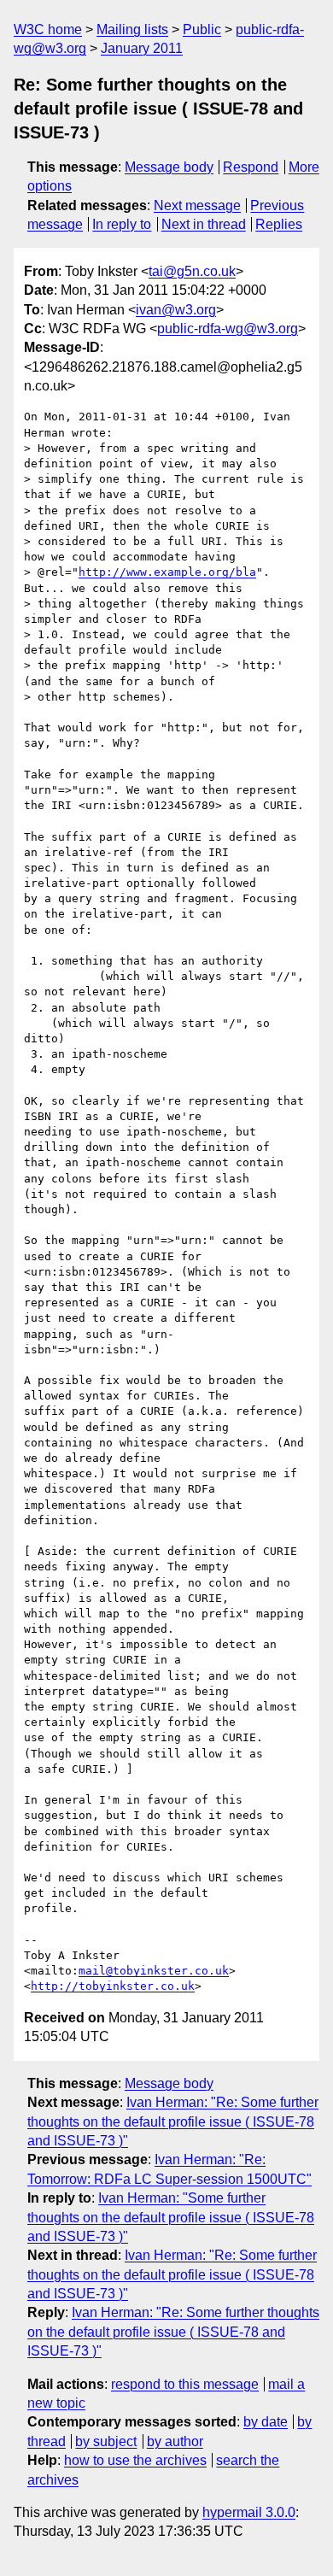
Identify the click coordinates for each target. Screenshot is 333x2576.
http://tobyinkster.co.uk (113, 1986)
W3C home (48, 29)
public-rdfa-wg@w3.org (228, 329)
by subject (106, 2441)
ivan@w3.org (176, 310)
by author (175, 2441)
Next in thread (204, 224)
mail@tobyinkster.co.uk (154, 1971)
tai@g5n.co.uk (192, 271)
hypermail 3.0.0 (249, 2512)
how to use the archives (135, 2460)
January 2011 (142, 48)
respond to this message (185, 2384)
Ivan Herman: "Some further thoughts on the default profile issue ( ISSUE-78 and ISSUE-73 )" (171, 2217)
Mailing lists (132, 29)
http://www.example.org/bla (167, 572)
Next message (197, 205)
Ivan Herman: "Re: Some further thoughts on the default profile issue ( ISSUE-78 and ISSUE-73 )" (173, 2121)
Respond (251, 167)
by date (266, 2422)
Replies (279, 224)
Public (202, 29)
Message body (169, 167)
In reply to (122, 224)
